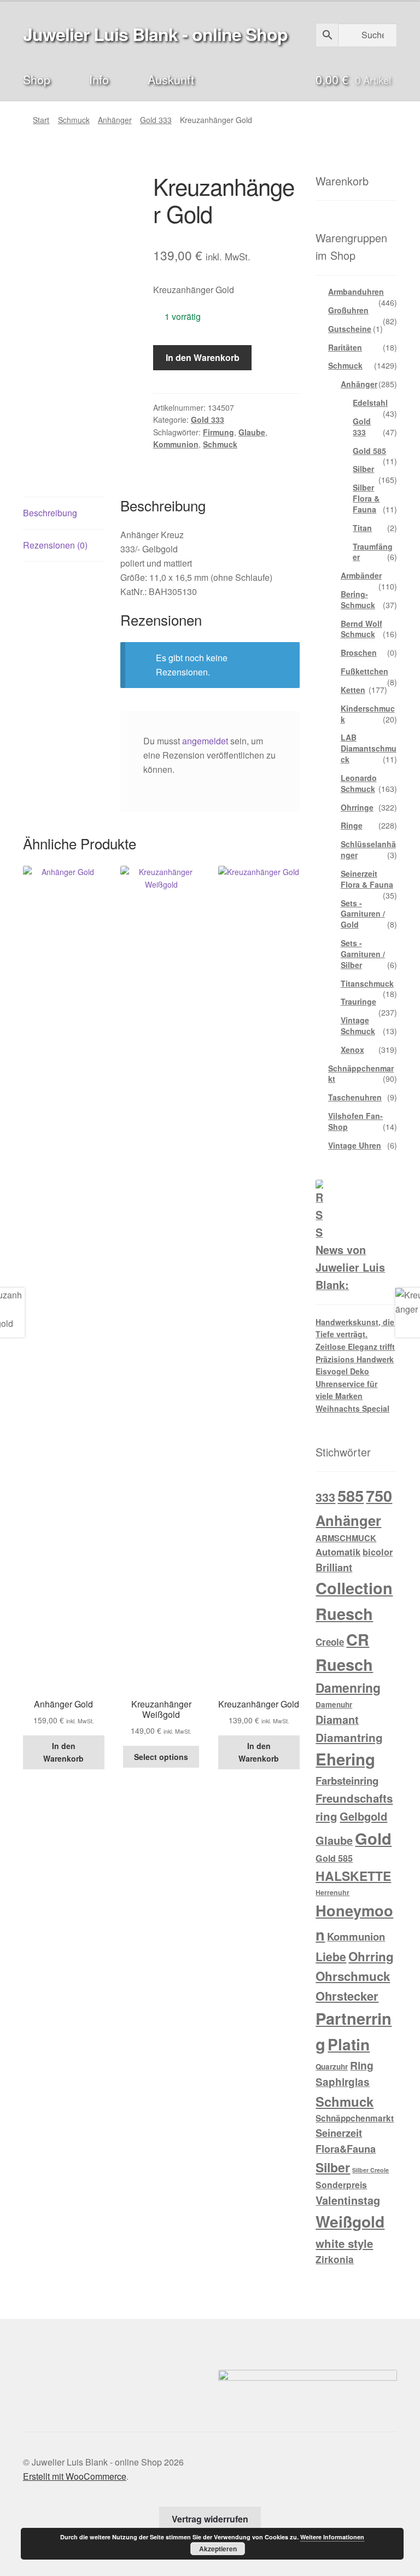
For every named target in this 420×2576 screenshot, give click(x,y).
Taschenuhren (355, 1097)
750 (379, 1496)
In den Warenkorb (203, 357)
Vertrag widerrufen (210, 2519)
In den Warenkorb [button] (63, 1752)
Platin (349, 2044)
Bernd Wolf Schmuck (361, 629)
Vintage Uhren (355, 1145)
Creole (330, 1642)
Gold (373, 1838)
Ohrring (371, 1956)
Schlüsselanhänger (368, 849)
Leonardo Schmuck (359, 783)
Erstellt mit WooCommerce (75, 2476)
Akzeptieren (218, 2549)
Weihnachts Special (352, 1408)
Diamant (337, 1720)
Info (99, 79)
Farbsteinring (347, 1781)
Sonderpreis (341, 2185)
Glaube (252, 432)
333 (325, 1497)
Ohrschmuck (353, 1976)
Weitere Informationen (332, 2537)
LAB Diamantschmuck (369, 748)
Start (41, 120)
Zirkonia (335, 2259)
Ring (362, 2065)
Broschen (359, 652)
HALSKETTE (353, 1876)
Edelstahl (370, 403)
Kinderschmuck (368, 714)
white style (344, 2243)
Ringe (352, 825)
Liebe (331, 1956)
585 (351, 1495)
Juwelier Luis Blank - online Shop (155, 34)
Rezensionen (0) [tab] (55, 545)
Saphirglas (343, 2082)
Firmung (218, 432)
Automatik (338, 1552)
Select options (161, 1757)
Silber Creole (371, 2170)
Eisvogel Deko (342, 1371)
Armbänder (361, 575)
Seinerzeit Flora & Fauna (367, 879)
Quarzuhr (332, 2067)
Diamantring (349, 1737)
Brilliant (334, 1567)
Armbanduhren (356, 292)
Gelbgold (363, 1816)
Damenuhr (334, 1704)
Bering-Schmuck (358, 599)
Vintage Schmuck (358, 1025)
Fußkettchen (364, 671)
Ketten (353, 690)
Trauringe (358, 1001)
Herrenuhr (332, 1892)
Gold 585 (369, 451)
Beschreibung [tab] (50, 513)
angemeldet (205, 741)
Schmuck (74, 120)
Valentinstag (348, 2200)
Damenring (348, 1688)
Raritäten (345, 347)
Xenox (352, 1050)
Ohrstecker (347, 1996)
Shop (37, 79)
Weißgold (350, 2221)
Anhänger (115, 120)
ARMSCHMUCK (346, 1538)
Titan (362, 528)
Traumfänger (373, 552)
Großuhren (348, 310)
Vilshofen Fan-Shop (355, 1121)
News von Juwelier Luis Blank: (350, 1267)
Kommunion (176, 444)
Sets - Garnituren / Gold (363, 914)
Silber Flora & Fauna (366, 498)
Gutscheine (350, 329)
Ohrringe (357, 807)
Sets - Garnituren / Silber (363, 954)
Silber (363, 469)
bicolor (378, 1552)
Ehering (345, 1759)
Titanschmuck (367, 983)
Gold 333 (156, 120)
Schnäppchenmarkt (361, 1074)
